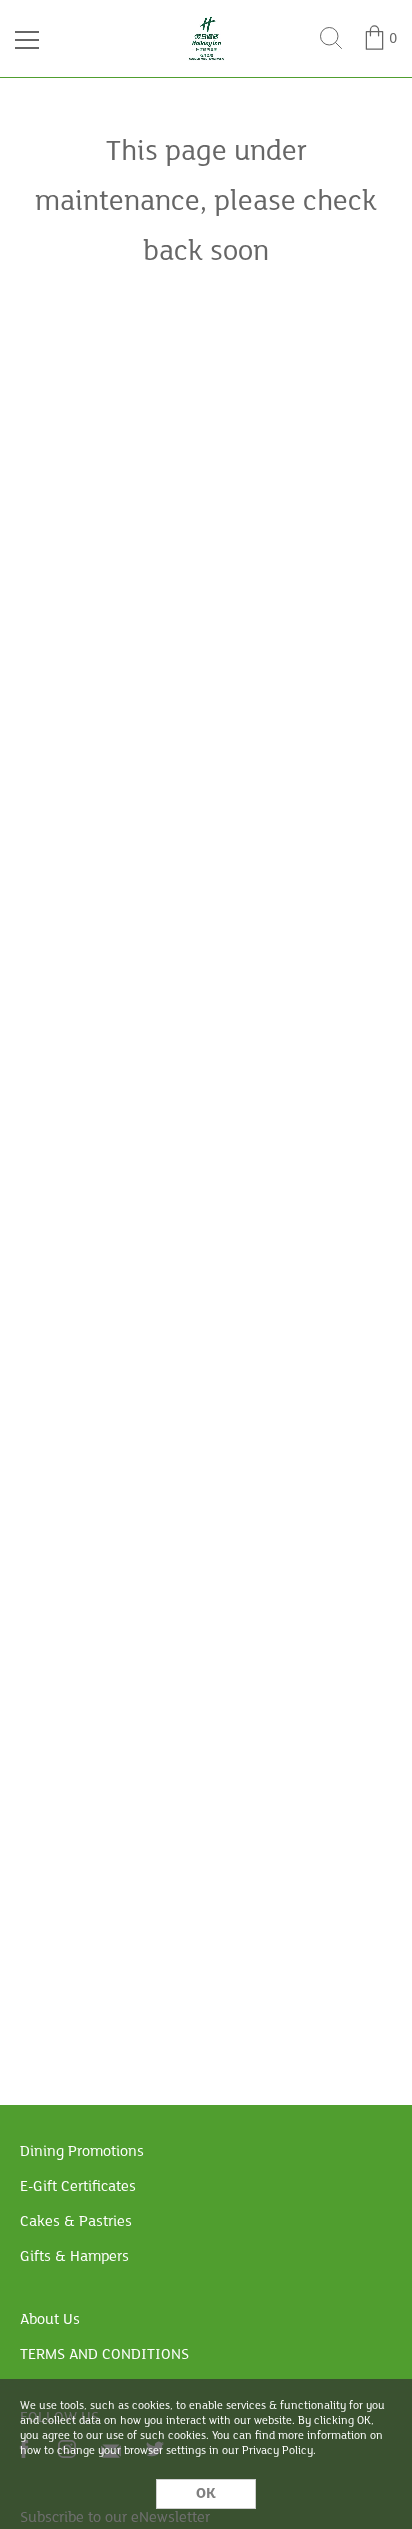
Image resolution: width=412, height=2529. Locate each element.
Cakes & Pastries (76, 2222)
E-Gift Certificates (78, 2187)
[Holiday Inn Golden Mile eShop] (206, 22)
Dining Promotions (82, 2152)
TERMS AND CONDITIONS (104, 2355)
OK (206, 2494)
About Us (50, 2320)
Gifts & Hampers (74, 2257)
